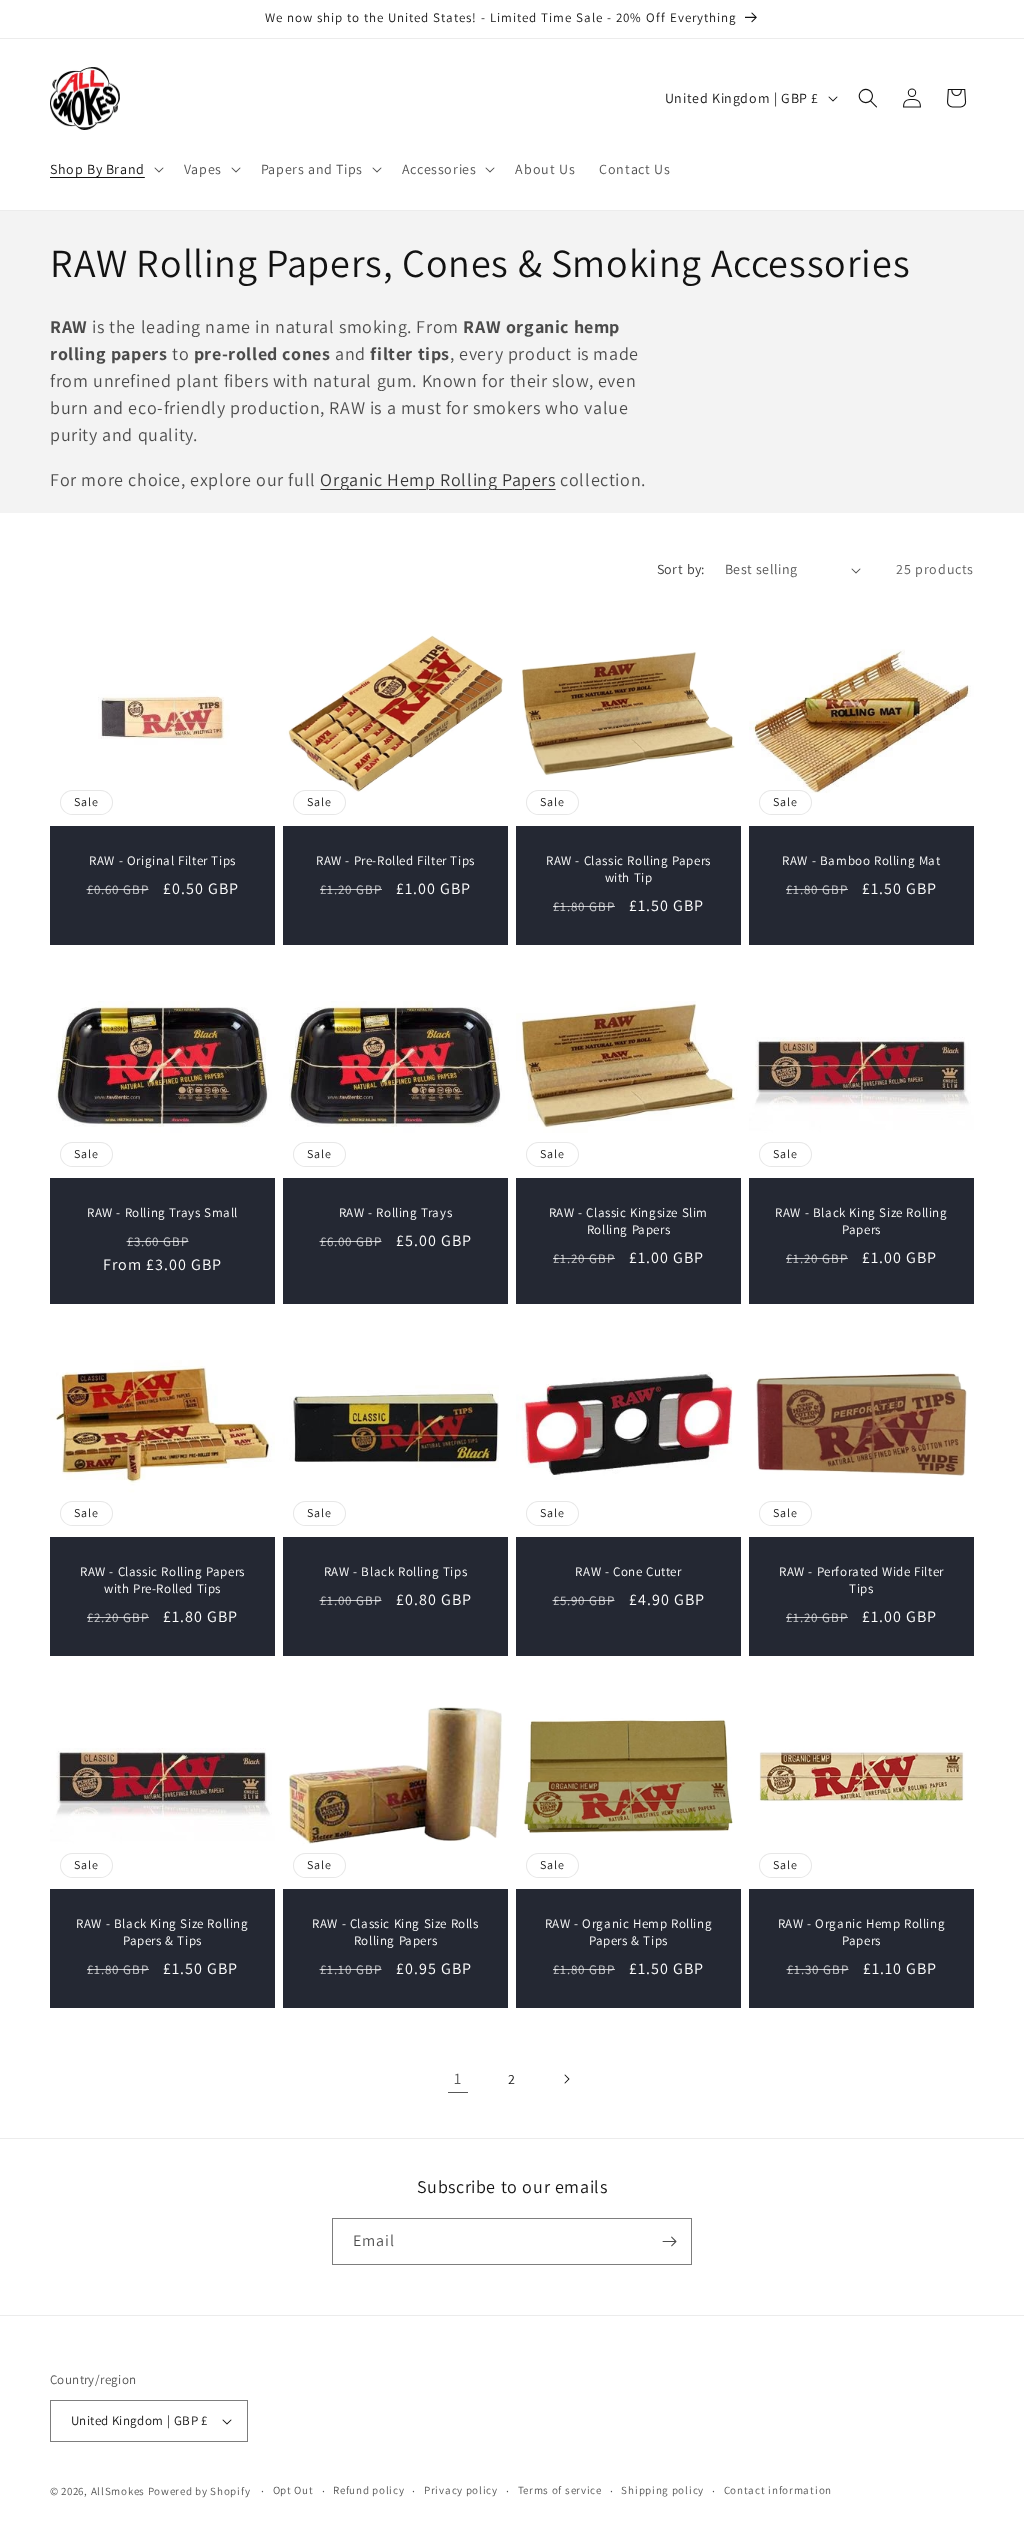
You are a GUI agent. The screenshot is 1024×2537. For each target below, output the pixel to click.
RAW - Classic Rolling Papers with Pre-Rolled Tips (162, 1580)
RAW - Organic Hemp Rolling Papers (862, 1932)
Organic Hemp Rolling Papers (437, 479)
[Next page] (566, 2079)
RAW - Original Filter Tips (162, 861)
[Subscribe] (669, 2241)
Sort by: (681, 569)
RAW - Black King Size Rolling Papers (861, 1221)
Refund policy (368, 2490)
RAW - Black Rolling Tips (395, 1572)
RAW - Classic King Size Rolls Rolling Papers (395, 1932)
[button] (105, 169)
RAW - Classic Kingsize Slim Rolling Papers (628, 1221)
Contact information (778, 2490)
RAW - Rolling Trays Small (162, 1213)
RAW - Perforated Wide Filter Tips (861, 1580)
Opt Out (293, 2490)
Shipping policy (662, 2490)
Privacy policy (461, 2490)
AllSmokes (118, 2491)
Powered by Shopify (199, 2491)
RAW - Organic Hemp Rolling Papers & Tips (629, 1932)
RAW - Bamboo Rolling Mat (861, 861)
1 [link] (458, 2078)
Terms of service (560, 2490)
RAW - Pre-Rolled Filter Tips (395, 861)
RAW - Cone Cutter (628, 1572)
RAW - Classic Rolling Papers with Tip (628, 869)
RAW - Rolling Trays (395, 1213)
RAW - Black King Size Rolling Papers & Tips (162, 1932)
